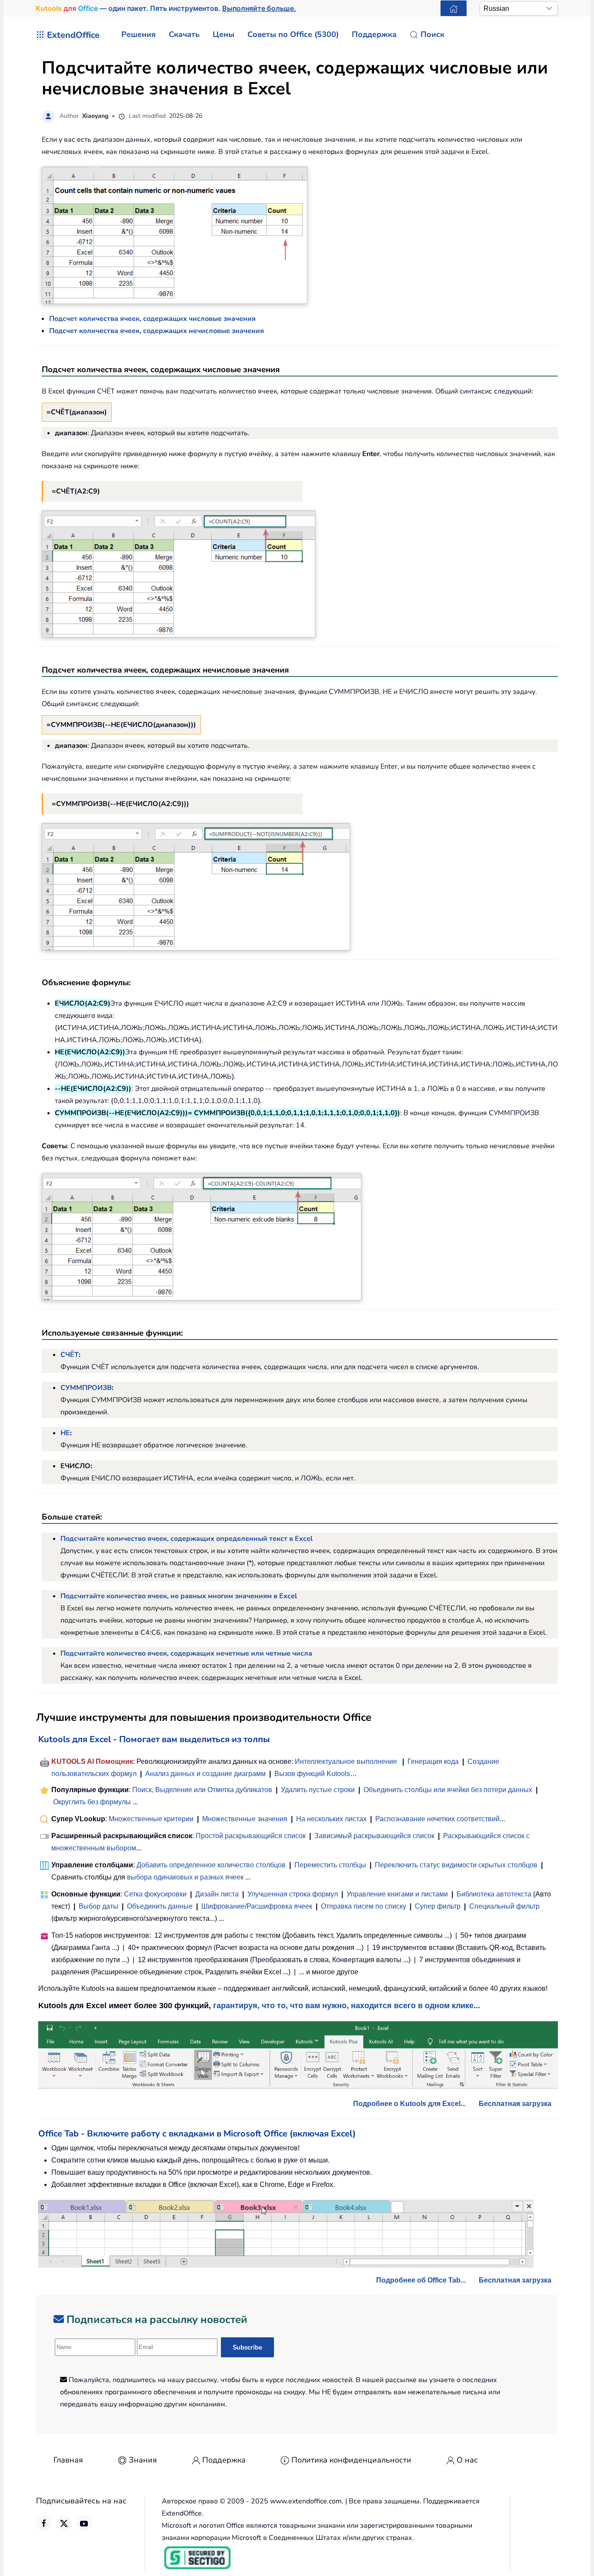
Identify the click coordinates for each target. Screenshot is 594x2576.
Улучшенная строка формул (293, 1894)
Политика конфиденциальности (351, 2460)
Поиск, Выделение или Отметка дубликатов (202, 1790)
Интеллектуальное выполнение (346, 1761)
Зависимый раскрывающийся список (374, 1836)
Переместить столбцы (330, 1865)
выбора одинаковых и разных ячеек (185, 1877)
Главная (68, 2460)
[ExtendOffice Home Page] (454, 8)
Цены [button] (224, 34)
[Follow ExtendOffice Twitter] (64, 2523)
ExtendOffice (73, 35)
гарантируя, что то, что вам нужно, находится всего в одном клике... (347, 2006)
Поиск (432, 34)
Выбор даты (98, 1906)
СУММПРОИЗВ (86, 1388)
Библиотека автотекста (494, 1894)
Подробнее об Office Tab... (421, 2280)
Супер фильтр (438, 1906)
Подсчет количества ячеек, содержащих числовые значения (152, 319)
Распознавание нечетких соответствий (437, 1819)
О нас (467, 2460)
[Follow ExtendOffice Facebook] (44, 2523)
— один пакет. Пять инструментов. (166, 8)
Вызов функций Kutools (312, 1774)
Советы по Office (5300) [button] (293, 34)
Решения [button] (138, 34)
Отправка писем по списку (364, 1906)
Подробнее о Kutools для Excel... (409, 2104)
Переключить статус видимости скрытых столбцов (456, 1865)
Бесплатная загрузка (515, 2104)
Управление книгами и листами (397, 1894)
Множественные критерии (151, 1819)
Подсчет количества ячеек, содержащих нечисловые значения (157, 331)
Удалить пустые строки (318, 1790)
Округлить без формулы (92, 1802)
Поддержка (224, 2460)
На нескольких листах (331, 1819)
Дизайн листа (217, 1894)
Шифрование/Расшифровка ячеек (257, 1906)
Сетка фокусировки (155, 1894)
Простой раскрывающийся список (251, 1836)
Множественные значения (246, 1819)
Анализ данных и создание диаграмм (205, 1774)
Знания (143, 2460)
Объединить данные (160, 1906)
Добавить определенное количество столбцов (211, 1865)
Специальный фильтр (504, 1906)
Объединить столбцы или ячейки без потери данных (448, 1790)
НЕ (65, 1433)
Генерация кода (433, 1761)
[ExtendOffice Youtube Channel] (84, 2523)
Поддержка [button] (374, 34)
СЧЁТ (70, 1355)
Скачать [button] (184, 34)
